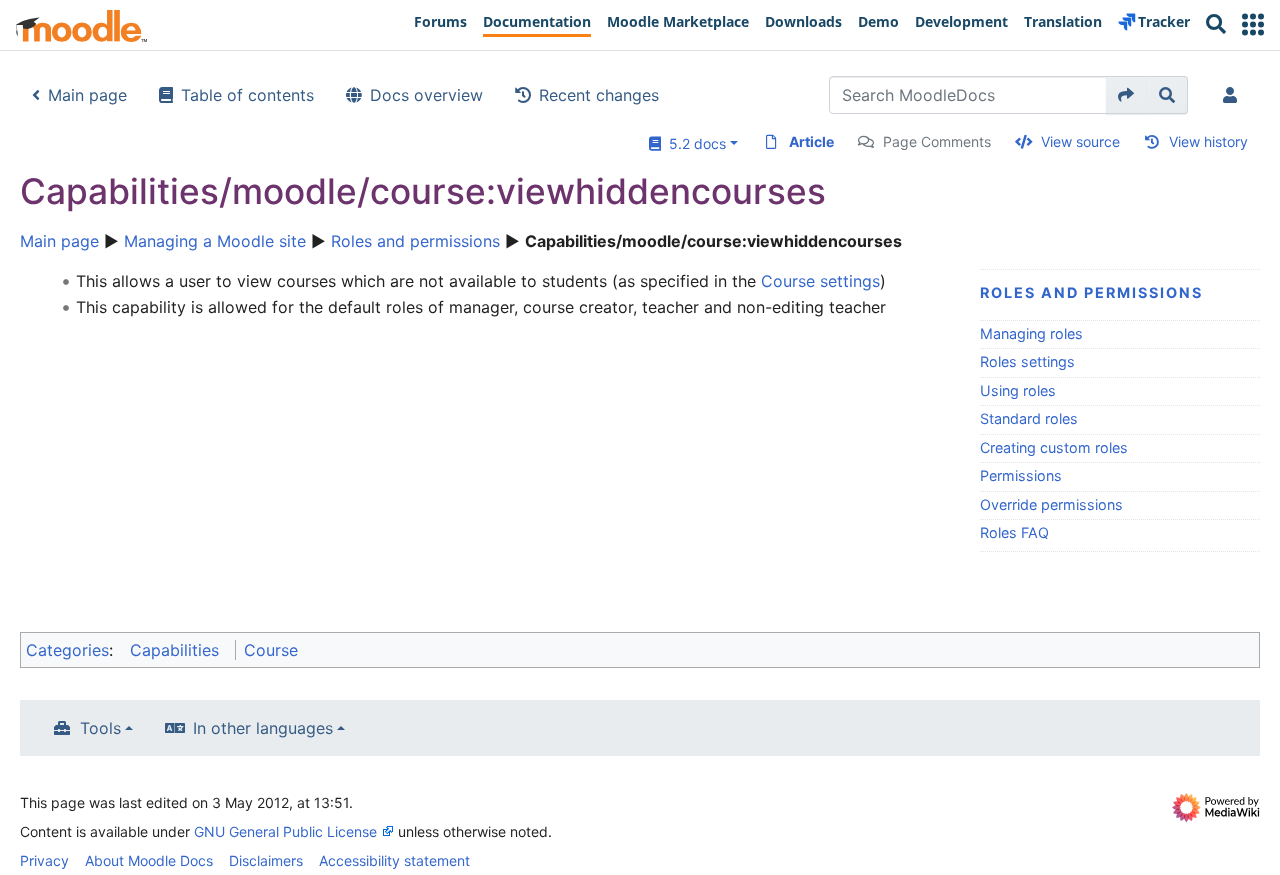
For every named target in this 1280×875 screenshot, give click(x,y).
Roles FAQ (1014, 532)
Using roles (1018, 390)
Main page (87, 95)
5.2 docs (693, 143)
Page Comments (937, 141)
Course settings (820, 281)
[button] (1253, 24)
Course (271, 650)
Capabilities (174, 650)
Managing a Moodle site (215, 241)
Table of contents (247, 95)
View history (1208, 141)
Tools (100, 728)
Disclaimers (266, 860)
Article (811, 141)
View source (1080, 141)
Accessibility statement (394, 860)
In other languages (263, 728)
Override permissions (1051, 504)
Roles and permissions (415, 241)
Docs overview (426, 95)
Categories (67, 650)
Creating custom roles (1054, 447)
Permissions (1021, 475)
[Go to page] (1126, 95)
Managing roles (1031, 333)
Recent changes (599, 95)
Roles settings (1027, 361)
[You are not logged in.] (1234, 95)
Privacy (44, 860)
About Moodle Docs (149, 860)
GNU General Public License (285, 831)
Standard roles (1029, 418)
